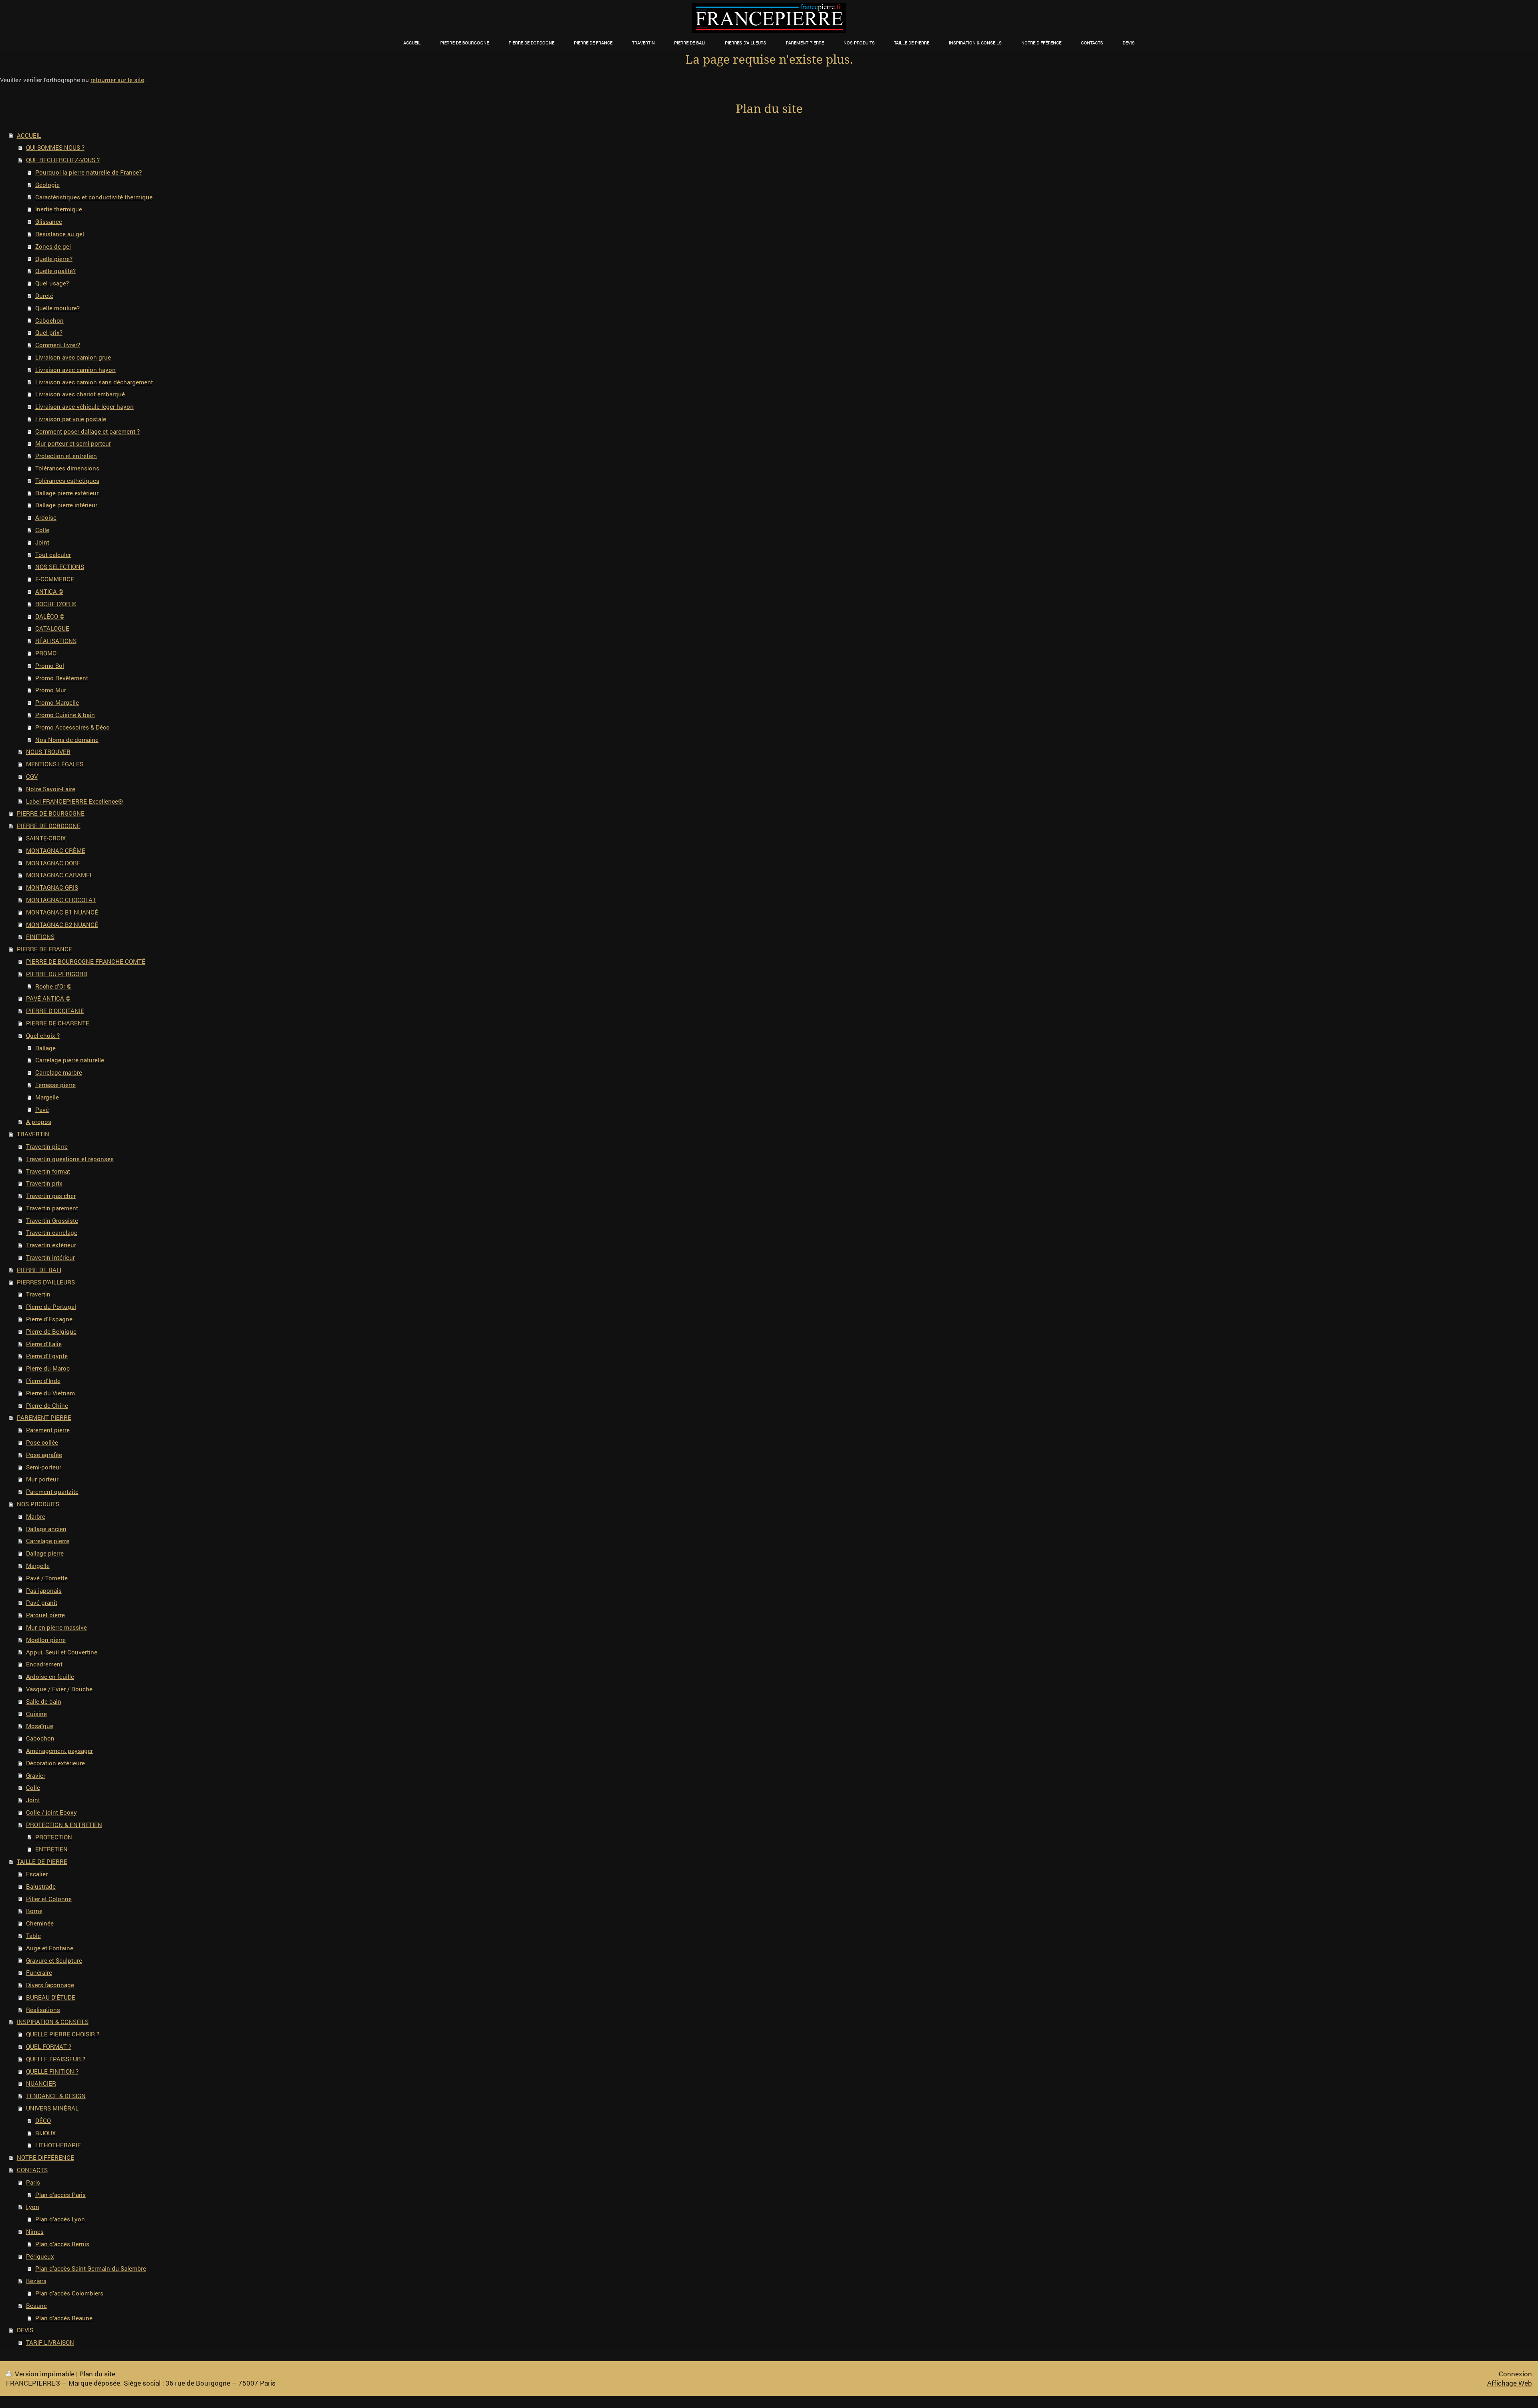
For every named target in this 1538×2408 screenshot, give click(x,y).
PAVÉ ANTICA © (48, 998)
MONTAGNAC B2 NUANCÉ (62, 925)
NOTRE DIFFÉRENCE (45, 2157)
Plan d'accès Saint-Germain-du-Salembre (91, 2268)
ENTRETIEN (51, 1849)
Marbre (36, 1516)
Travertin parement (52, 1208)
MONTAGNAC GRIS (52, 887)
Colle (42, 530)
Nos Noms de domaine (67, 740)
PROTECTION (54, 1837)
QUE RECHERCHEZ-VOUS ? (63, 160)
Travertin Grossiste (52, 1220)
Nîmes (35, 2231)
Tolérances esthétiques (67, 480)
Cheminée (40, 1923)
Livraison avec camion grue (73, 357)
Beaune (36, 2305)
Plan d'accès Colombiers (69, 2293)
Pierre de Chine (47, 1405)
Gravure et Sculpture (54, 1960)
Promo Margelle (57, 702)
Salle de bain (44, 1701)
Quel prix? (49, 332)
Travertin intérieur (50, 1257)
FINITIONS (40, 937)
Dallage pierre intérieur (66, 505)
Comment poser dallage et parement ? (88, 431)
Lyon (33, 2207)
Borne (34, 1911)
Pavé (42, 1110)
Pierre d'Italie (44, 1344)
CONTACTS (32, 2170)
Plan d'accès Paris (60, 2195)
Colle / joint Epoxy (51, 1812)
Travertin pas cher (51, 1196)
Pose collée (42, 1442)
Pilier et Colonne (49, 1899)
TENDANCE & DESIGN (56, 2096)
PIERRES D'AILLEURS (46, 1282)
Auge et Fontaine (50, 1948)
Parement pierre (48, 1430)
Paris (33, 2182)
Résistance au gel (60, 234)
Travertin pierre (47, 1146)
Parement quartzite (52, 1491)
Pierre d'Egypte (47, 1356)
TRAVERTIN (33, 1134)
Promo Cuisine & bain (65, 715)
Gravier (36, 1775)
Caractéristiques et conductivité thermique (94, 197)
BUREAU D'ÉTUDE (51, 1997)
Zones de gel (53, 246)
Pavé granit (42, 1602)
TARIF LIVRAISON (50, 2342)
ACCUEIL (29, 135)
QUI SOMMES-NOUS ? (55, 147)
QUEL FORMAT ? (49, 2046)
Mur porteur (42, 1479)
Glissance (49, 221)
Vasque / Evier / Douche (59, 1689)
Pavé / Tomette (47, 1578)
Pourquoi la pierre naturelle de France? (89, 172)
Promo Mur (51, 690)
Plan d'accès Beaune (64, 2318)
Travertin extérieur (51, 1245)
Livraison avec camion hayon (75, 370)
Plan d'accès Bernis (62, 2244)
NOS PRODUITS (38, 1504)
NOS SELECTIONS (60, 567)
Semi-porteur (44, 1467)
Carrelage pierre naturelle (70, 1060)
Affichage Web (1510, 2383)
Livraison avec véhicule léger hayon (85, 406)
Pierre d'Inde (43, 1381)
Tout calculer (53, 555)
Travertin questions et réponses (70, 1159)
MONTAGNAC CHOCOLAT (61, 900)
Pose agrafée (44, 1455)
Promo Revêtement (62, 678)
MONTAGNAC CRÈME (56, 850)
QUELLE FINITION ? (52, 2071)
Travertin (38, 1294)
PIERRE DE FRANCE (44, 949)
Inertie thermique (59, 209)
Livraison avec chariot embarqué (80, 394)
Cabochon (49, 320)
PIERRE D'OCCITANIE (55, 1011)
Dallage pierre (45, 1553)
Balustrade (41, 1886)
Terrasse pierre (55, 1085)
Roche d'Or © (53, 986)
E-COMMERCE (55, 579)
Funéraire (39, 1972)
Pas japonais (44, 1590)
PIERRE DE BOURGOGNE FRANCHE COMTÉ (86, 961)
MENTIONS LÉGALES (55, 764)
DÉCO (43, 2121)
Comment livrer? (58, 345)
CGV (32, 776)
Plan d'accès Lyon (60, 2219)
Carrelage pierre (48, 1541)
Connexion (1515, 2374)
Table (33, 1936)
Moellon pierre (46, 1640)
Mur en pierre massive (56, 1627)
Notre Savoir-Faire (51, 789)
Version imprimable (45, 2374)
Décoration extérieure (55, 1763)
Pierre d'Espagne (49, 1319)
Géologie (47, 185)
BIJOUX (45, 2133)
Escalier (37, 1874)
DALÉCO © (50, 616)
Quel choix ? (43, 1035)
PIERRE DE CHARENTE (58, 1023)
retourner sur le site (117, 80)
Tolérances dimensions (67, 468)
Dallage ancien (46, 1529)
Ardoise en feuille (50, 1676)
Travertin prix (44, 1183)
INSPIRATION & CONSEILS (53, 2022)
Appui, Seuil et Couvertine (62, 1652)
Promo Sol (50, 665)
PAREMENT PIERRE (44, 1417)
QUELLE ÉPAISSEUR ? (56, 2059)
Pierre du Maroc (48, 1368)
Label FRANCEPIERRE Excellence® (74, 801)
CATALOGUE (52, 628)
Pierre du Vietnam (50, 1393)
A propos (39, 1122)
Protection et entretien (66, 456)
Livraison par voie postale (71, 419)
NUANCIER (41, 2083)
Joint (42, 542)
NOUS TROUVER (48, 752)
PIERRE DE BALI (39, 1270)
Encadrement (44, 1664)
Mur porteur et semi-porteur (73, 443)
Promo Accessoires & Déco (72, 727)
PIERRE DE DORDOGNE (49, 826)
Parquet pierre (45, 1615)
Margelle (47, 1097)
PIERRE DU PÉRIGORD (57, 974)
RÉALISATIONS (56, 641)
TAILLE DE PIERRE (42, 1861)
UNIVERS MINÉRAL (52, 2108)
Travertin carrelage (52, 1232)
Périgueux (40, 2256)
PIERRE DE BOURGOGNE (51, 813)
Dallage (45, 1048)
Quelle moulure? (57, 308)
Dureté (44, 295)
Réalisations (43, 2010)
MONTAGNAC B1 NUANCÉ (62, 912)
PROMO (46, 653)
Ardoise (46, 517)
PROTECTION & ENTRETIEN (64, 1825)
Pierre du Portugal (51, 1307)
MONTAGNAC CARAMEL (59, 875)
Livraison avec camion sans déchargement (94, 382)
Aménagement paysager (59, 1751)
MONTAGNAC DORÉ (53, 863)
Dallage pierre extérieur (67, 493)
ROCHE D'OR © (56, 604)
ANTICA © (49, 591)
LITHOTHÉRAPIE (58, 2145)
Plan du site (97, 2374)
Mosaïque (40, 1726)
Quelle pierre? (54, 259)
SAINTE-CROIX (46, 838)
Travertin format (48, 1171)
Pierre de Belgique (51, 1331)
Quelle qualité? (55, 271)
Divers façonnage (50, 1985)
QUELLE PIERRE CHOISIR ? (63, 2034)
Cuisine (36, 1714)
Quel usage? (52, 283)
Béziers (36, 2281)
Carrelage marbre (59, 1072)
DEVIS (25, 2330)
